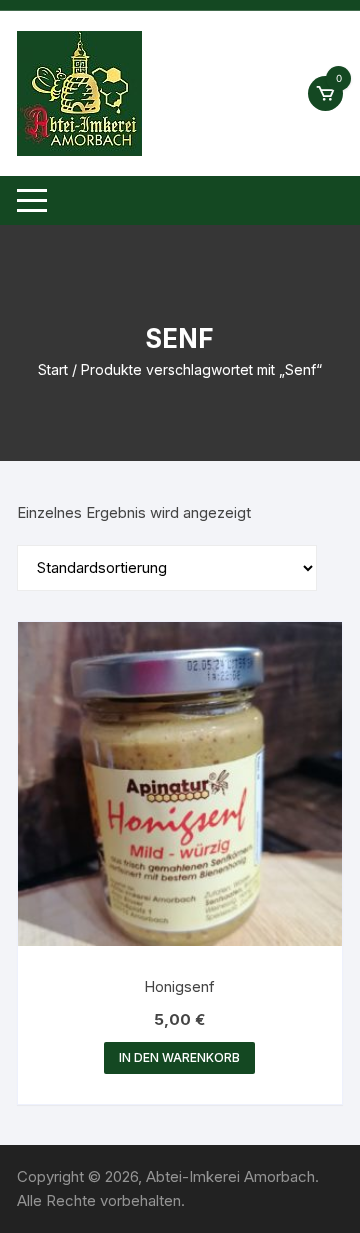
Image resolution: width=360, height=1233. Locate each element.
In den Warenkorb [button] (179, 1057)
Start (53, 369)
